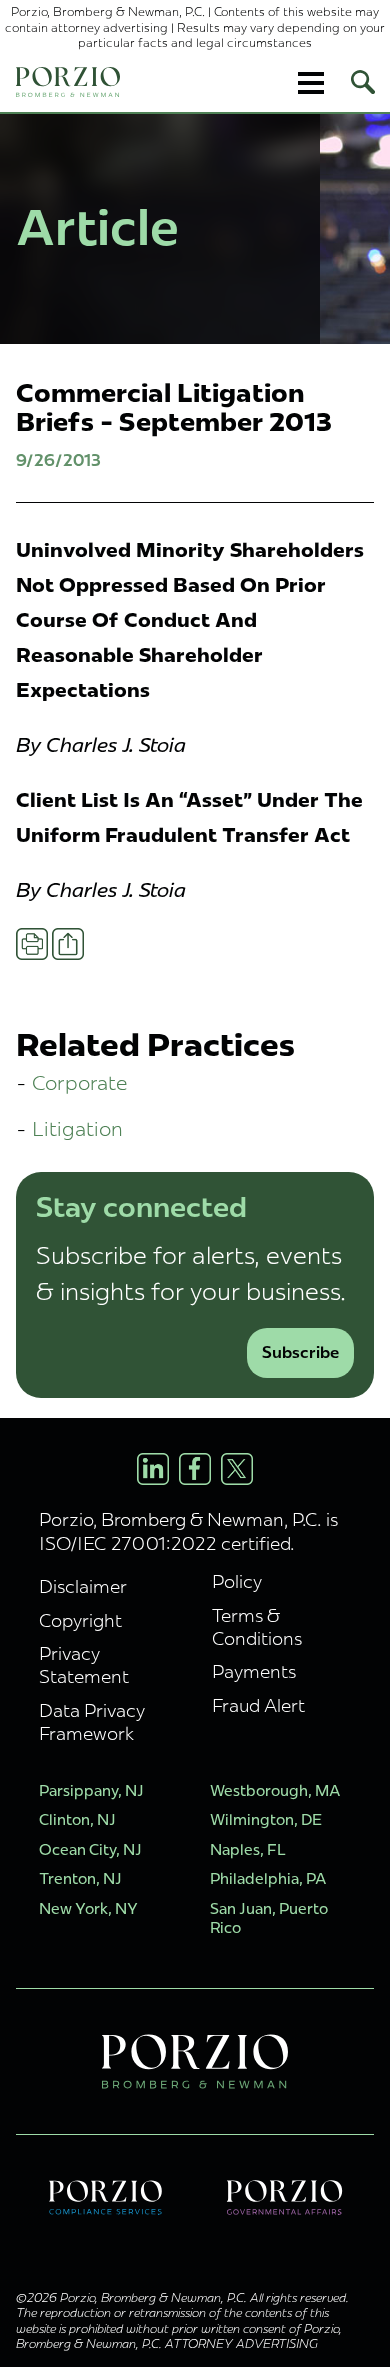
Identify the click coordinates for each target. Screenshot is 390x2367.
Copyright (80, 1620)
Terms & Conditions (257, 1627)
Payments (254, 1671)
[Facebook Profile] (195, 1469)
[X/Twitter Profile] (237, 1469)
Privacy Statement (84, 1665)
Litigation (77, 1128)
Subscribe (300, 1352)
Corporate (80, 1082)
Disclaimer (83, 1586)
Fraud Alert (258, 1705)
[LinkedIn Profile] (153, 1469)
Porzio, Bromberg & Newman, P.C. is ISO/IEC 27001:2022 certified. (188, 1531)
